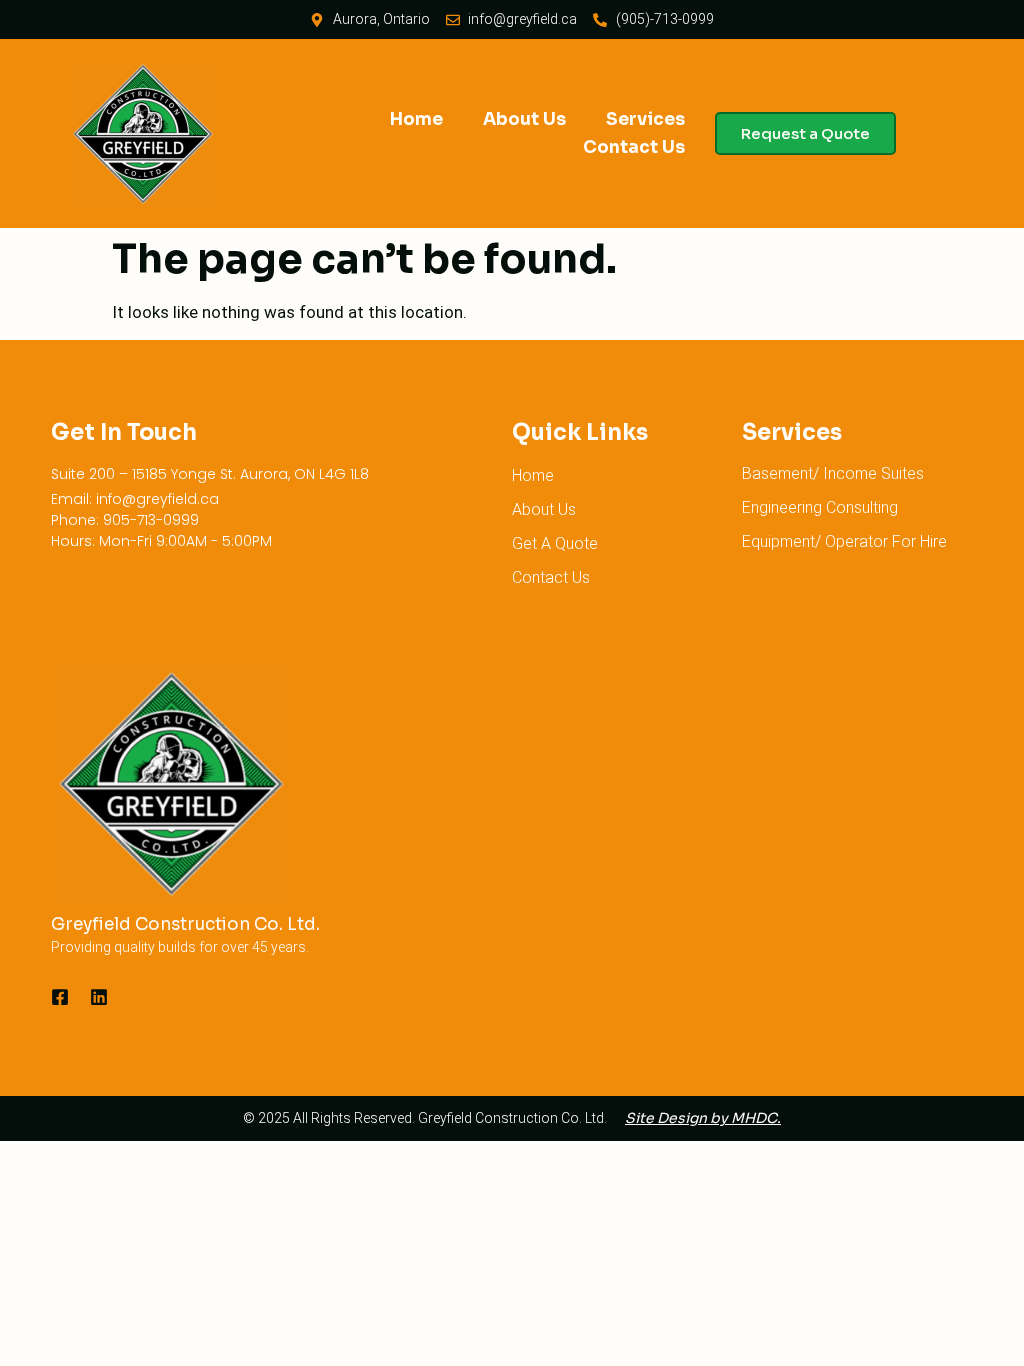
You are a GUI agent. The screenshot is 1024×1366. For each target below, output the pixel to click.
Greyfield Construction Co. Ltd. (185, 924)
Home (416, 119)
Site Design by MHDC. (703, 1118)
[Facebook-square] (60, 997)
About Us (524, 119)
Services (645, 119)
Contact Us (634, 147)
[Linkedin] (99, 997)
